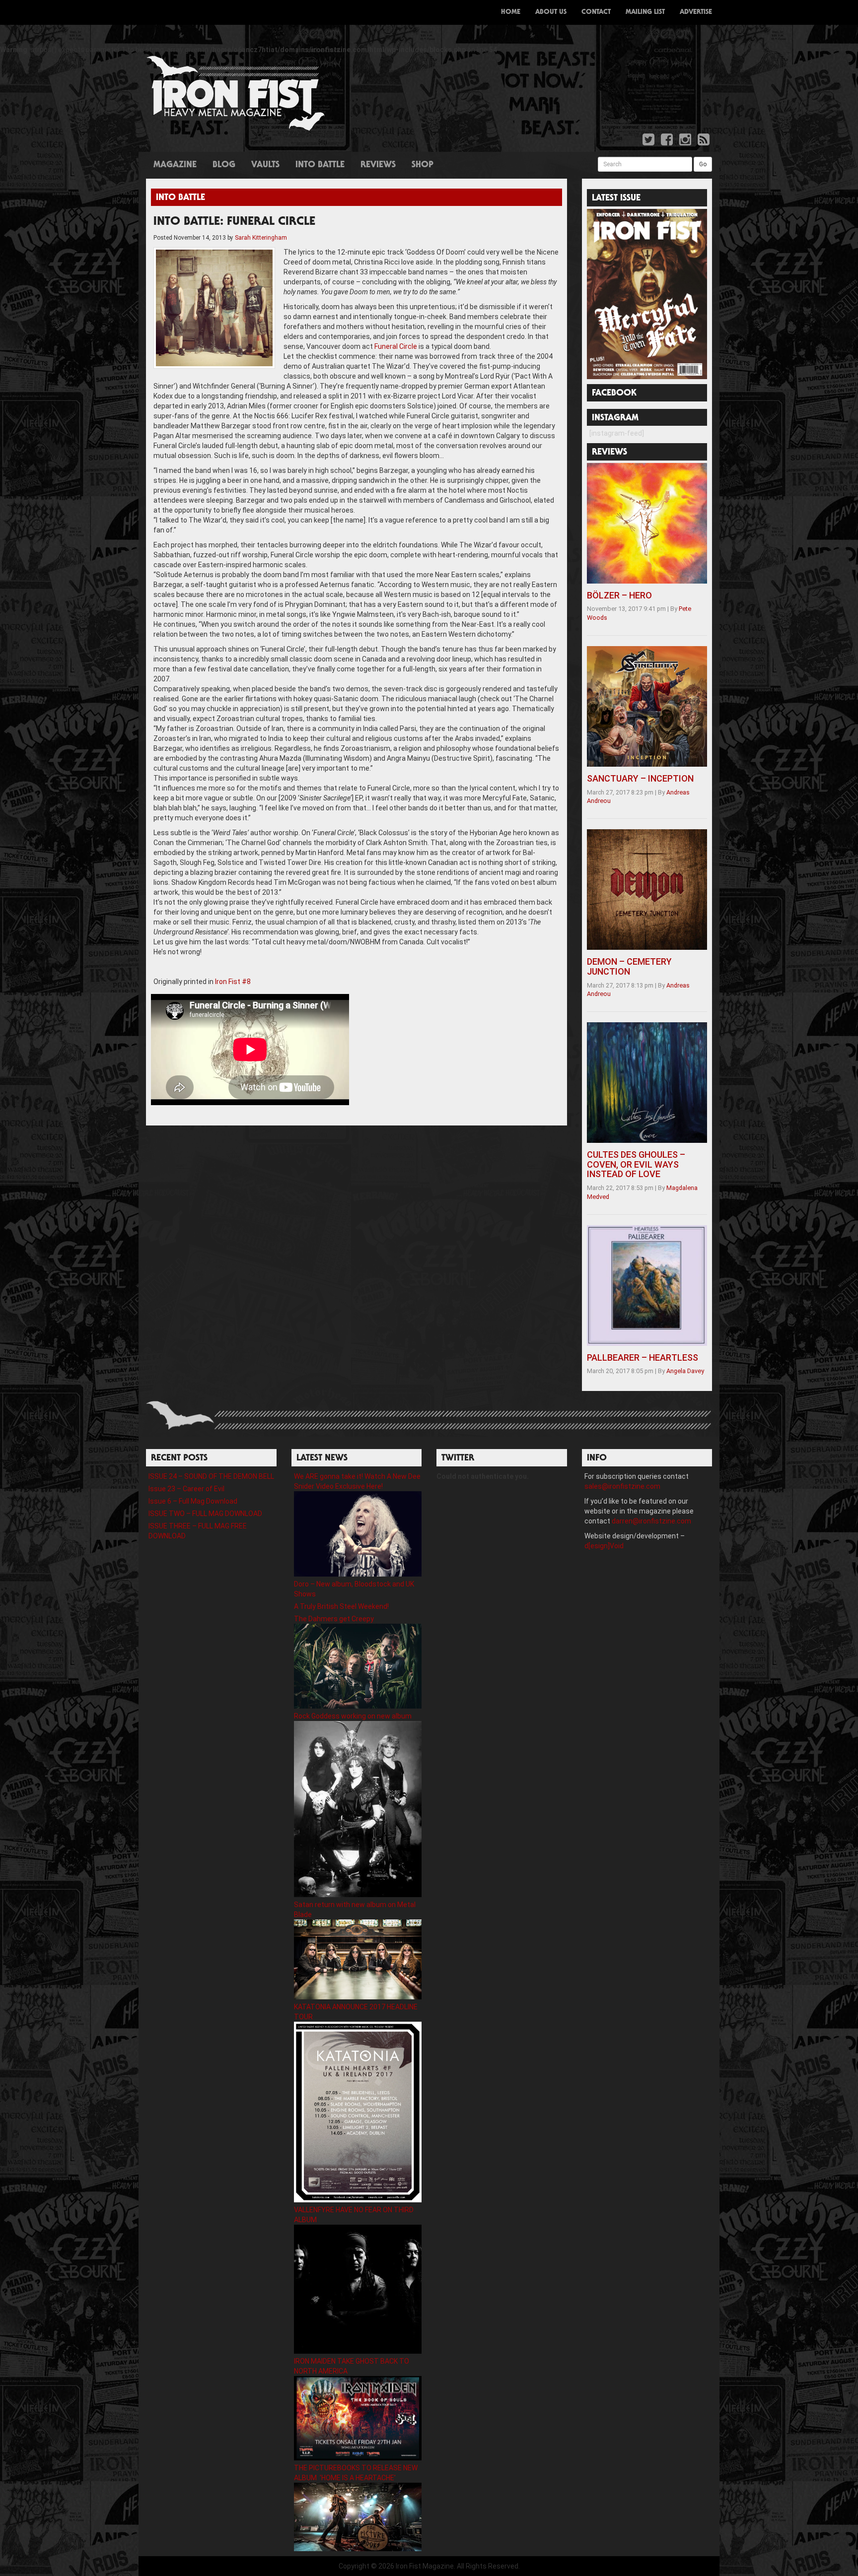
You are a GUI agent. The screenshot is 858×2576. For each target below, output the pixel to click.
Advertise (696, 12)
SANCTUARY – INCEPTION (640, 778)
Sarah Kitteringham (261, 238)
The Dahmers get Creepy (334, 1619)
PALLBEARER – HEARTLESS (643, 1357)
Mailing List (645, 12)
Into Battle (320, 165)
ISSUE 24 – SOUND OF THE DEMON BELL (211, 1476)
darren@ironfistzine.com (651, 1521)
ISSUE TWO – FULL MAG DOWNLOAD (205, 1514)
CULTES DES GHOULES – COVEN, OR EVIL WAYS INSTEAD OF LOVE (636, 1164)
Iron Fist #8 (233, 982)
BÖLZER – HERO (619, 595)
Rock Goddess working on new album (353, 1716)
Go (703, 164)
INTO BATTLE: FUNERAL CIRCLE (234, 222)
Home (511, 12)
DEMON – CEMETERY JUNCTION (629, 966)
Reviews (378, 165)
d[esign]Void (604, 1546)
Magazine (175, 165)
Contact (596, 12)
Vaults (265, 165)
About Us (551, 12)
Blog (224, 165)
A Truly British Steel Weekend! (341, 1606)
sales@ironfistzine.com (622, 1486)
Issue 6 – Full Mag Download (193, 1501)
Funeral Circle (396, 346)
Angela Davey (685, 1371)
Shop (423, 165)
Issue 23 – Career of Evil (186, 1489)
